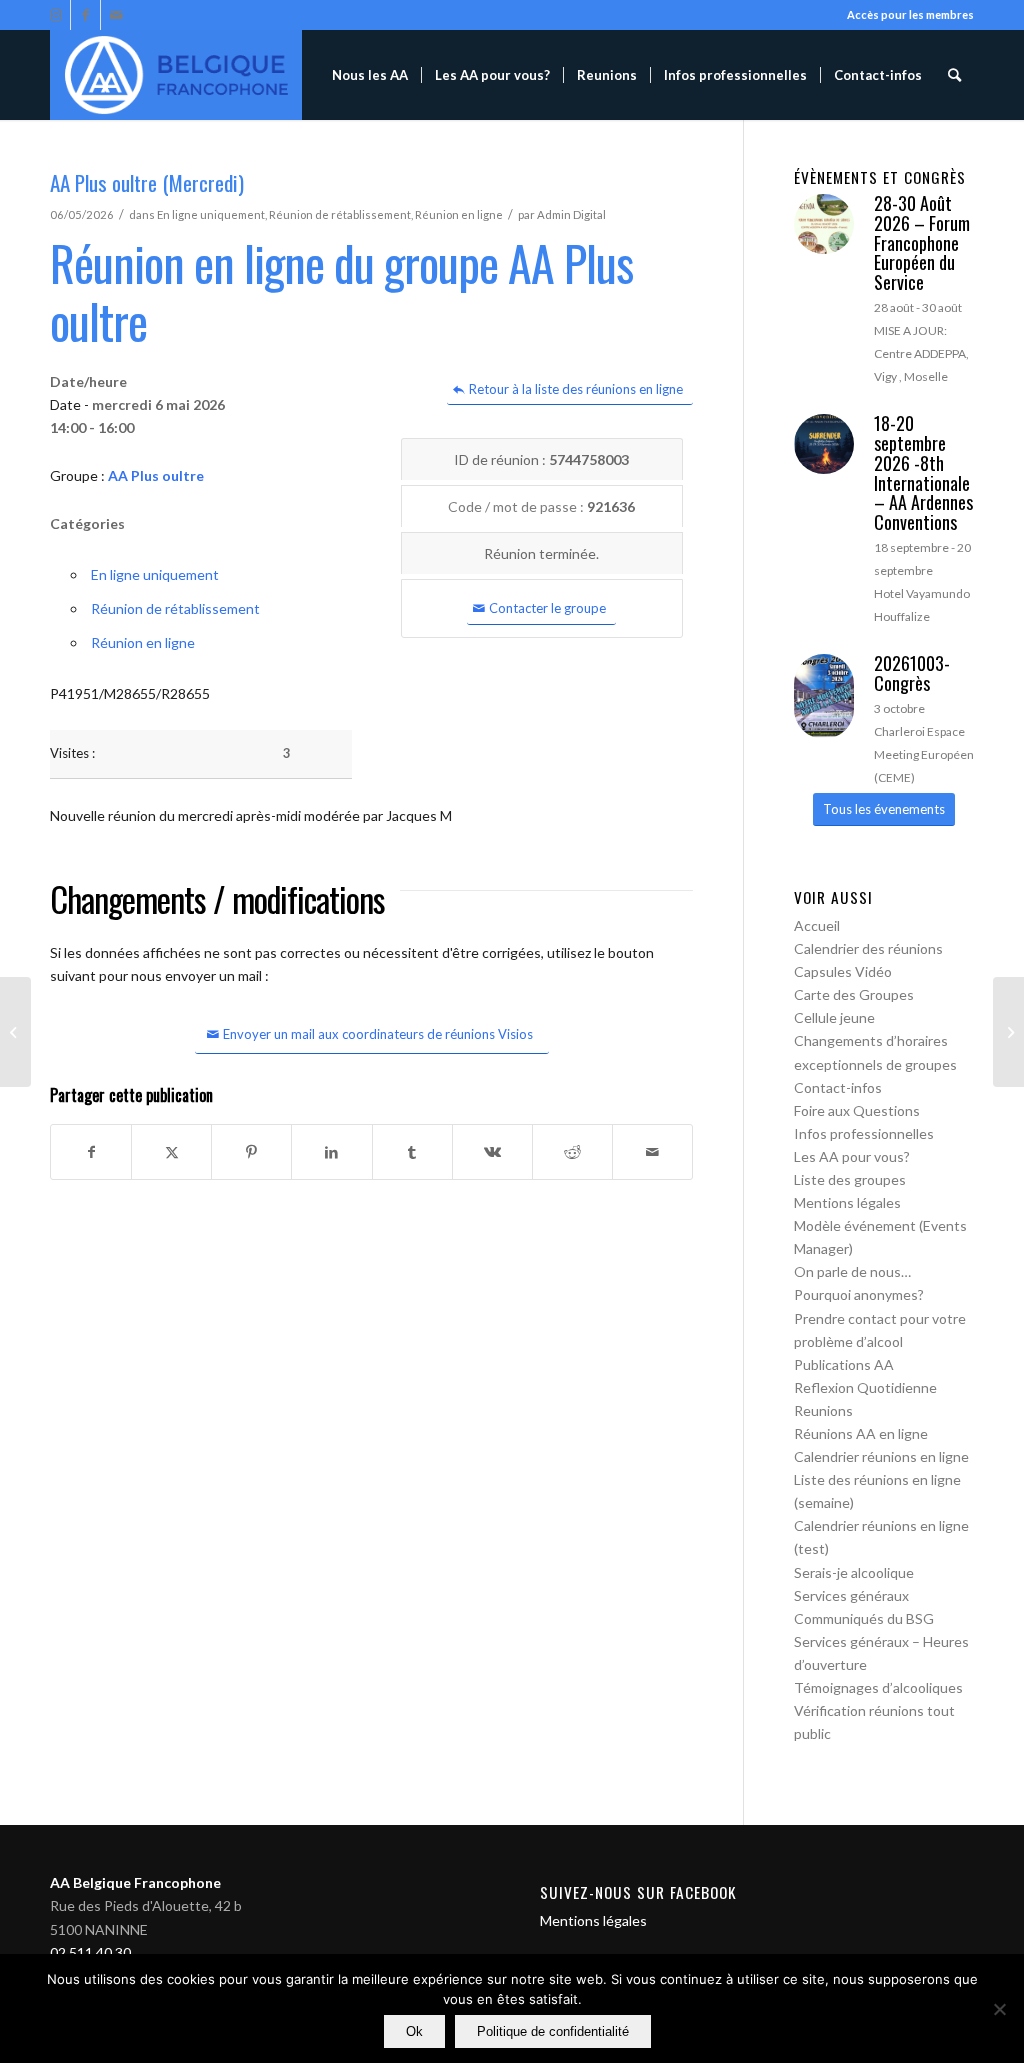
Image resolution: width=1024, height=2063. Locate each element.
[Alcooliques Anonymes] (176, 75)
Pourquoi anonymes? (859, 1294)
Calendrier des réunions (868, 948)
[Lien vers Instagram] (55, 15)
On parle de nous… (852, 1271)
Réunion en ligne (459, 214)
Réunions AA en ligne (861, 1433)
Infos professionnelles (864, 1133)
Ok (414, 2031)
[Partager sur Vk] (492, 1152)
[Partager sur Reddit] (572, 1152)
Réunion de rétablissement (340, 214)
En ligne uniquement (211, 214)
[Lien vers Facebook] (85, 15)
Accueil (817, 925)
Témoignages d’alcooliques (878, 1687)
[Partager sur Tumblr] (412, 1152)
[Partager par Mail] (652, 1152)
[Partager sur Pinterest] (251, 1152)
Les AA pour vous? (852, 1156)
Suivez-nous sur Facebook (638, 1892)
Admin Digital (571, 214)
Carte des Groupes (854, 994)
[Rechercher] (954, 75)
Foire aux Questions (857, 1110)
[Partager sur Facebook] (91, 1152)
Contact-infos (838, 1087)
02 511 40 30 (90, 1952)
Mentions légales (847, 1202)
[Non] (999, 2009)
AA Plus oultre (156, 475)
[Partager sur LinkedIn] (331, 1152)
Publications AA (844, 1364)
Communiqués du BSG (864, 1618)
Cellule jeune (834, 1017)
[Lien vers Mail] (116, 15)
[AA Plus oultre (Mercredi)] (15, 1032)
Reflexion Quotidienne (865, 1387)
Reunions (823, 1410)
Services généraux (851, 1595)
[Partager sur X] (171, 1152)
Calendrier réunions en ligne (881, 1456)
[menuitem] (370, 75)
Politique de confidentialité (553, 2031)
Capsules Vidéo (843, 971)
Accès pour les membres (910, 14)
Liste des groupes (850, 1179)
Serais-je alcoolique (854, 1572)
